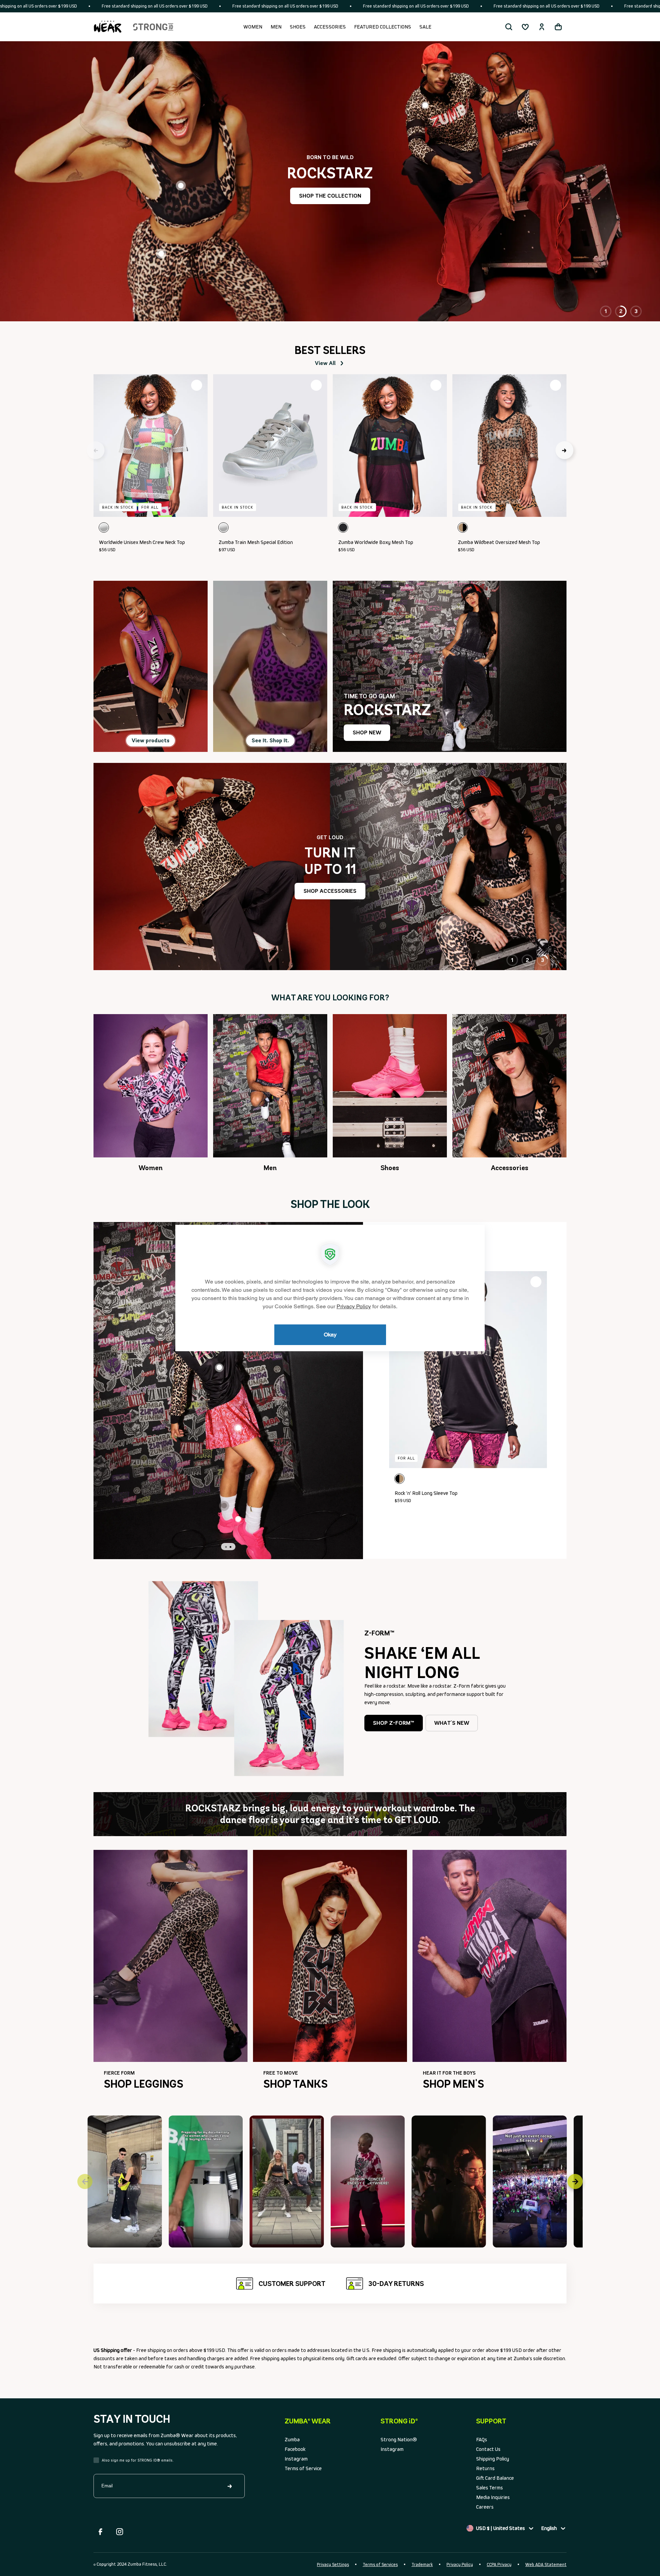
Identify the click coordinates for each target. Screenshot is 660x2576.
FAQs (482, 2439)
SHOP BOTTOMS (330, 891)
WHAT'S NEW (452, 1723)
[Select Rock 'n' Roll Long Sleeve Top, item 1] (219, 1368)
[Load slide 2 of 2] (230, 1547)
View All (325, 363)
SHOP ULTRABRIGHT (330, 205)
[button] (509, 27)
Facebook (295, 2449)
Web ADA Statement (546, 2564)
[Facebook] (100, 2532)
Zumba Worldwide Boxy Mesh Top (376, 542)
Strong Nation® (399, 2439)
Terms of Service (303, 2468)
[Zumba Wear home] (108, 27)
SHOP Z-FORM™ (394, 1723)
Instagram (296, 2459)
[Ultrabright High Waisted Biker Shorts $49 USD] (498, 281)
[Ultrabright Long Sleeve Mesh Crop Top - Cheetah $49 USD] (161, 152)
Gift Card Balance (495, 2478)
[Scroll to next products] (564, 450)
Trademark (422, 2564)
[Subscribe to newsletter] (230, 2486)
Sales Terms (489, 2488)
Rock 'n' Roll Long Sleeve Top (426, 1493)
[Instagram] (120, 2532)
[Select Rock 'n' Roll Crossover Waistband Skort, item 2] (238, 1428)
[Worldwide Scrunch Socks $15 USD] (247, 244)
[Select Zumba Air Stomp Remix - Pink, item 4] (238, 1519)
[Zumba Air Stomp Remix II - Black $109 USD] (280, 275)
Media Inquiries (493, 2497)
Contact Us (488, 2449)
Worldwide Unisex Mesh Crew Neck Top (142, 542)
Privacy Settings (333, 2564)
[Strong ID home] (153, 27)
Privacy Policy (460, 2564)
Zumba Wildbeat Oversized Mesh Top (499, 542)
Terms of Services (380, 2564)
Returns (485, 2468)
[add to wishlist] (197, 385)
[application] (330, 1288)
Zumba (292, 2439)
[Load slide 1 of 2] (226, 1547)
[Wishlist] (525, 27)
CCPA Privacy (499, 2564)
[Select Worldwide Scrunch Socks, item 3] (224, 1506)
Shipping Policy (493, 2459)
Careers (485, 2507)
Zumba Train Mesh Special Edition (256, 542)
